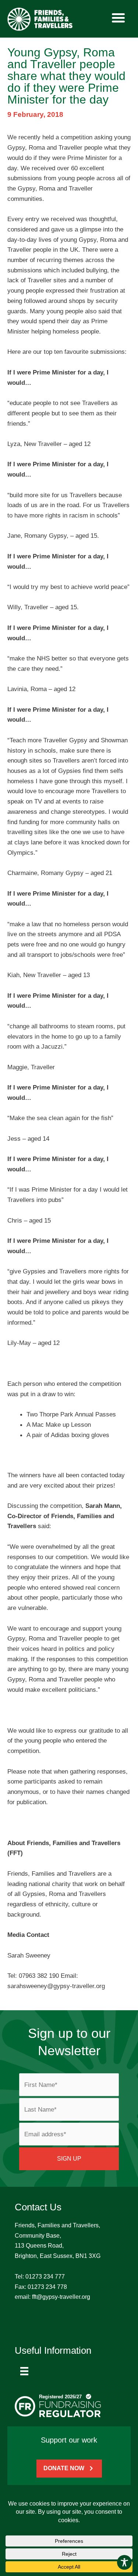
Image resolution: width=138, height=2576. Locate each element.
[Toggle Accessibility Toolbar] (124, 2562)
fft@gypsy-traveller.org (61, 2297)
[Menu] (24, 2371)
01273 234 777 (45, 2277)
